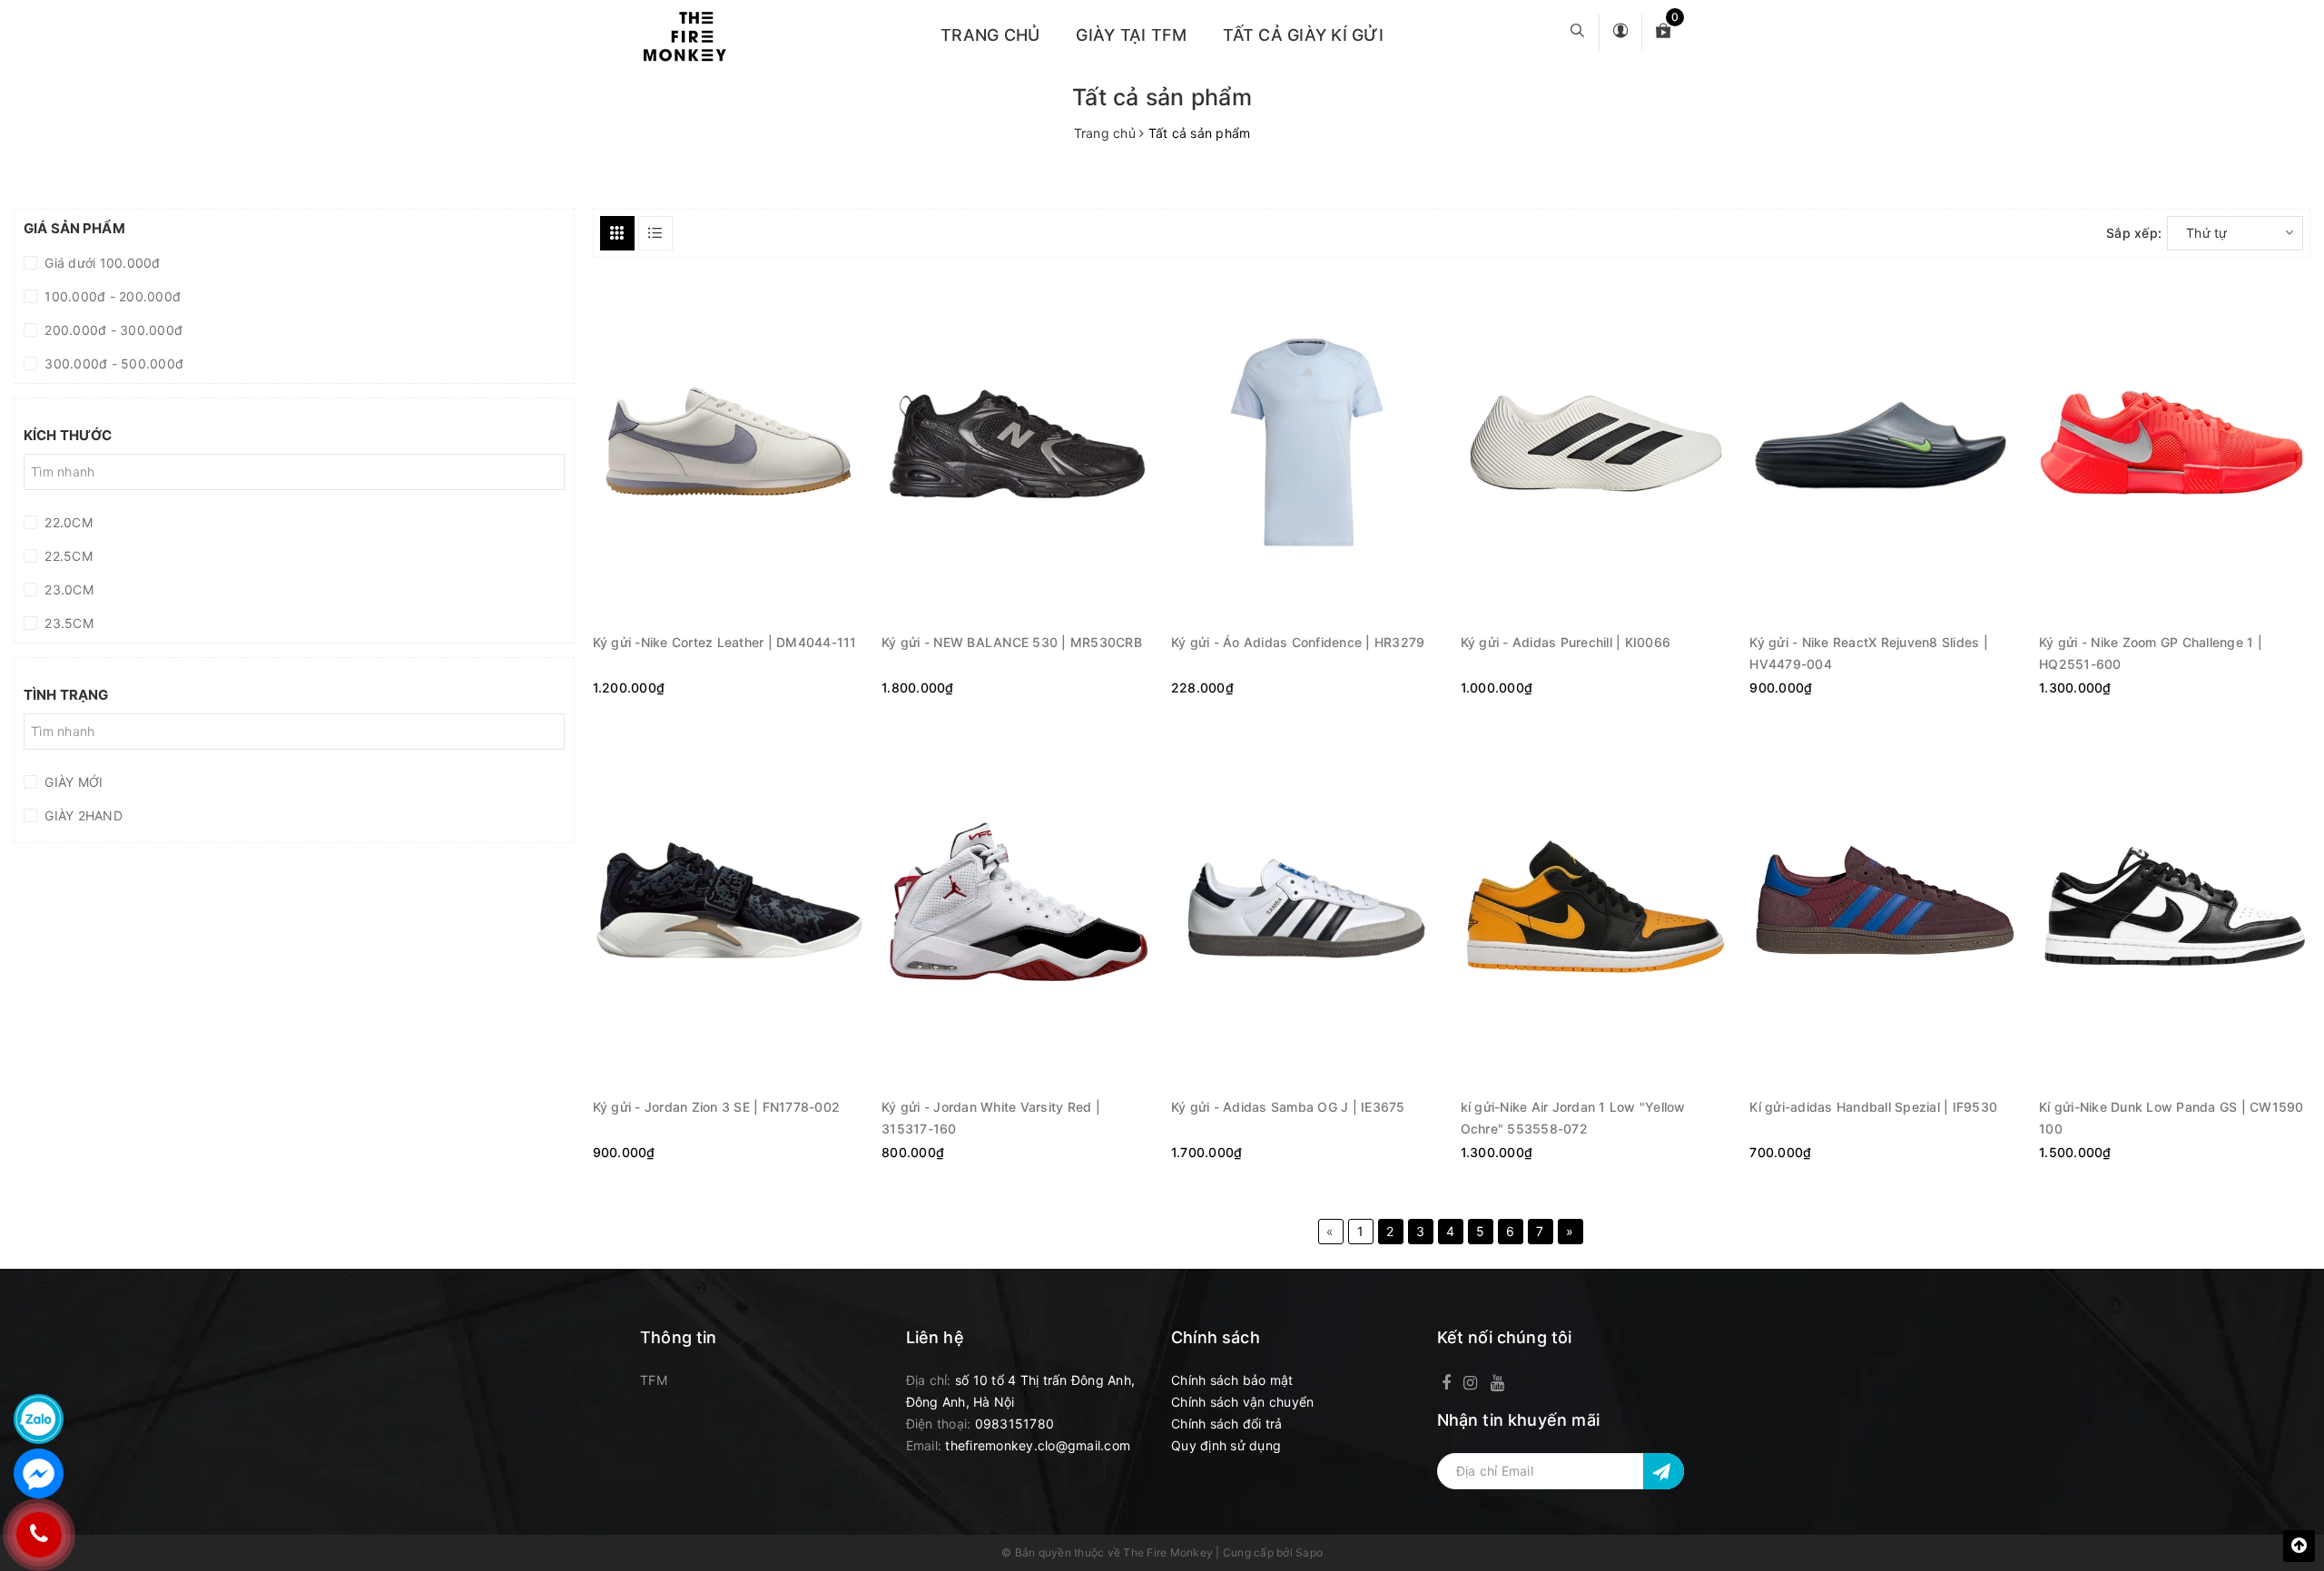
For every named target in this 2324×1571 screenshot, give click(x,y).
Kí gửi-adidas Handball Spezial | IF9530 (1873, 1107)
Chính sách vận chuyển (1242, 1402)
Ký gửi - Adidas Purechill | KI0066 (1566, 642)
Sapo (1309, 1552)
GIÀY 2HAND (82, 815)
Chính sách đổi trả (1227, 1424)
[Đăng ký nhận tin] (1664, 1471)
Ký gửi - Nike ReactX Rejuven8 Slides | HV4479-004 (1869, 652)
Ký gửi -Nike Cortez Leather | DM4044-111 (725, 642)
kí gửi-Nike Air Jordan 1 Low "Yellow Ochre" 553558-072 (1573, 1117)
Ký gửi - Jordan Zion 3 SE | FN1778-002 (717, 1107)
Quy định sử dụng (1226, 1445)
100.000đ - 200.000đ (111, 296)
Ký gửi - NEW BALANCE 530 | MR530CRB (1012, 642)
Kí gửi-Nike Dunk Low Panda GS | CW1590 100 (2171, 1117)
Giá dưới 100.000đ (101, 263)
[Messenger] (39, 1473)
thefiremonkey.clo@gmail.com (1038, 1445)
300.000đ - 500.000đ (112, 363)
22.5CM (67, 556)
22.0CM (67, 522)
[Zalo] (39, 1419)
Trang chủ (990, 35)
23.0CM (67, 589)
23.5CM (67, 623)
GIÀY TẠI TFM (1131, 35)
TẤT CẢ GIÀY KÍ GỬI (1303, 35)
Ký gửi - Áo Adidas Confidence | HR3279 (1298, 642)
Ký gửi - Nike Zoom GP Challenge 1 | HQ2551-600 (2151, 652)
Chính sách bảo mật (1232, 1380)
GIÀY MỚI (72, 782)
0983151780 (1015, 1424)
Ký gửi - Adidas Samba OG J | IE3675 (1288, 1107)
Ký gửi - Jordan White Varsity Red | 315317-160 (991, 1117)
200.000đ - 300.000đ (112, 330)
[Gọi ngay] (39, 1535)
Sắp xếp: (2134, 233)
